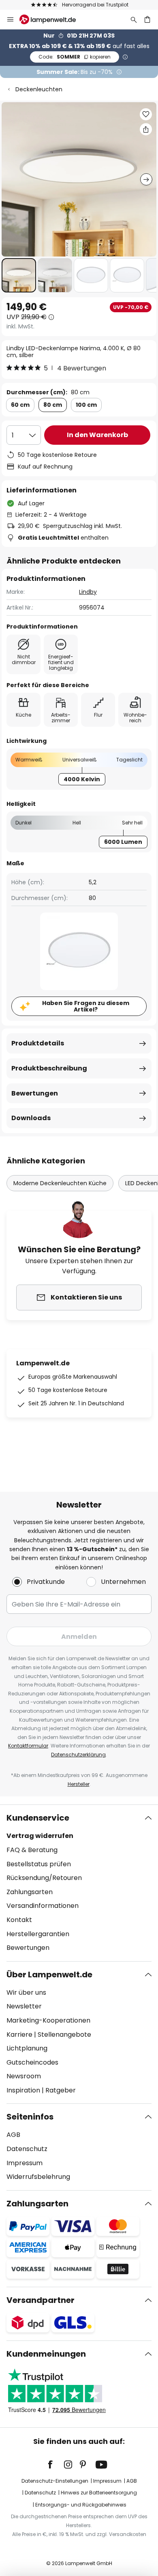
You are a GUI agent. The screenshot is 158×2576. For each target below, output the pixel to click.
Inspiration (23, 2090)
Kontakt (19, 1920)
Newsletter (24, 2006)
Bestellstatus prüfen (39, 1864)
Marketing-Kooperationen (48, 2020)
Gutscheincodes (32, 2062)
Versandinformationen (43, 1906)
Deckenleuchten (39, 89)
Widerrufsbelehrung (38, 2177)
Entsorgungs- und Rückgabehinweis (81, 2505)
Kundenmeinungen (46, 2354)
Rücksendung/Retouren (44, 1878)
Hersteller (79, 1784)
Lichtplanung (27, 2048)
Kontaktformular (28, 1746)
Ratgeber (61, 2090)
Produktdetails (38, 1043)
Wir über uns (26, 1992)
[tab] (79, 1883)
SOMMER (75, 57)
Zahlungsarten (30, 1892)
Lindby (88, 592)
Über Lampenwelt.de (49, 1975)
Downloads (31, 1118)
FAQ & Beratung (32, 1850)
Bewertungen (35, 1093)
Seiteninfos (30, 2117)
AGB (13, 2135)
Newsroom (24, 2076)
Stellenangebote (64, 2035)
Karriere (19, 2035)
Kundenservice (38, 1818)
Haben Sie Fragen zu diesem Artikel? (86, 1006)
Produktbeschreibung (49, 1068)
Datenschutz (27, 2149)
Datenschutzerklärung (78, 1755)
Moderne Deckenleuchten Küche (60, 1183)
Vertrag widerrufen (40, 1836)
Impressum (25, 2163)
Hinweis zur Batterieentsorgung (99, 2493)
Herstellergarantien (38, 1934)
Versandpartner (41, 2300)
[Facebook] (56, 2465)
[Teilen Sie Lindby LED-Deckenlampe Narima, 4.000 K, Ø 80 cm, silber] (146, 129)
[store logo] (52, 19)
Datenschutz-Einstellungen (55, 2481)
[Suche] (134, 19)
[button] (19, 275)
